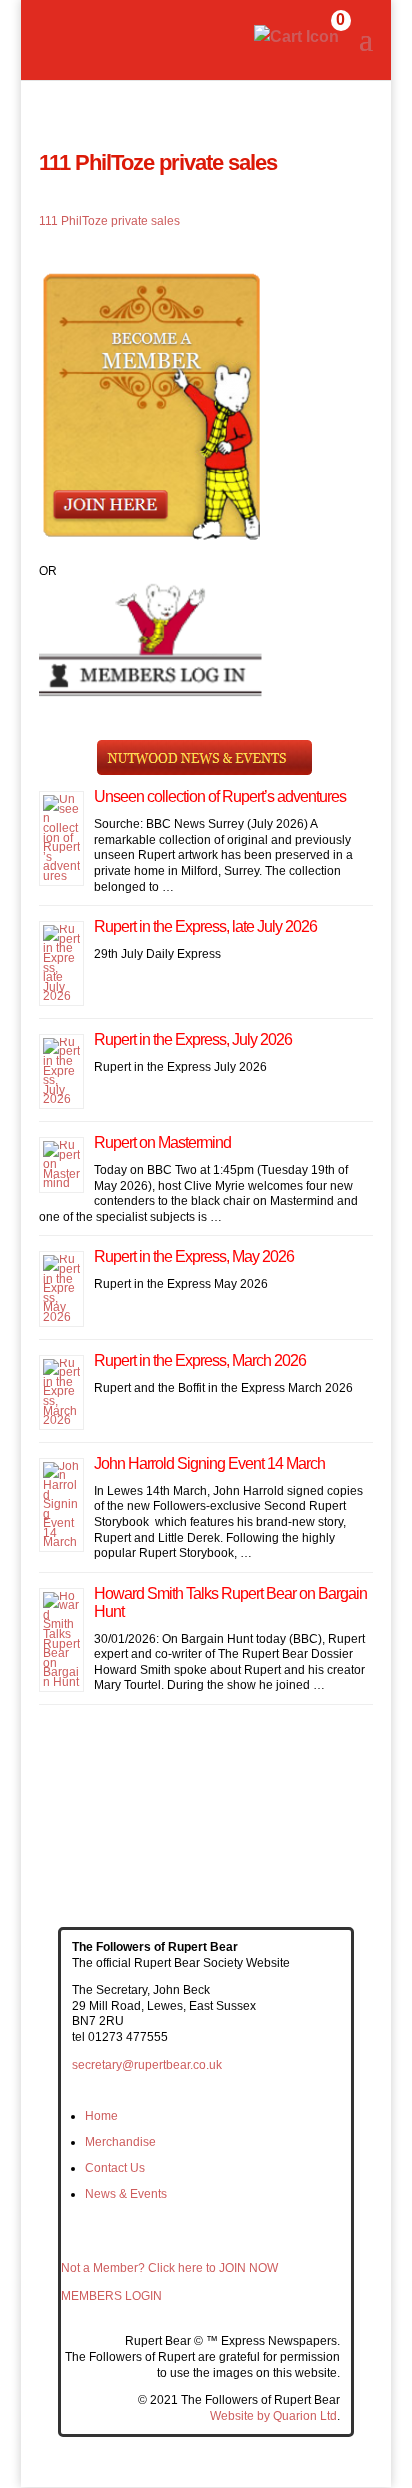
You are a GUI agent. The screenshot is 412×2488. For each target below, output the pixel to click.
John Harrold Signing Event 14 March (209, 1463)
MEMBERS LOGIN (111, 2296)
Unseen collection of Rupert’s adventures (220, 796)
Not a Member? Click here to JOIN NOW (169, 2268)
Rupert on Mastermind (162, 1142)
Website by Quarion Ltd (273, 2416)
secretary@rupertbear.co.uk (147, 2065)
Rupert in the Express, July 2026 (193, 1039)
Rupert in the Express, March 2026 (200, 1360)
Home (101, 2116)
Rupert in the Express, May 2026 (194, 1256)
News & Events (126, 2194)
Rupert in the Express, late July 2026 (205, 926)
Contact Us (115, 2168)
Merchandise (120, 2142)
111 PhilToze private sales (109, 221)
